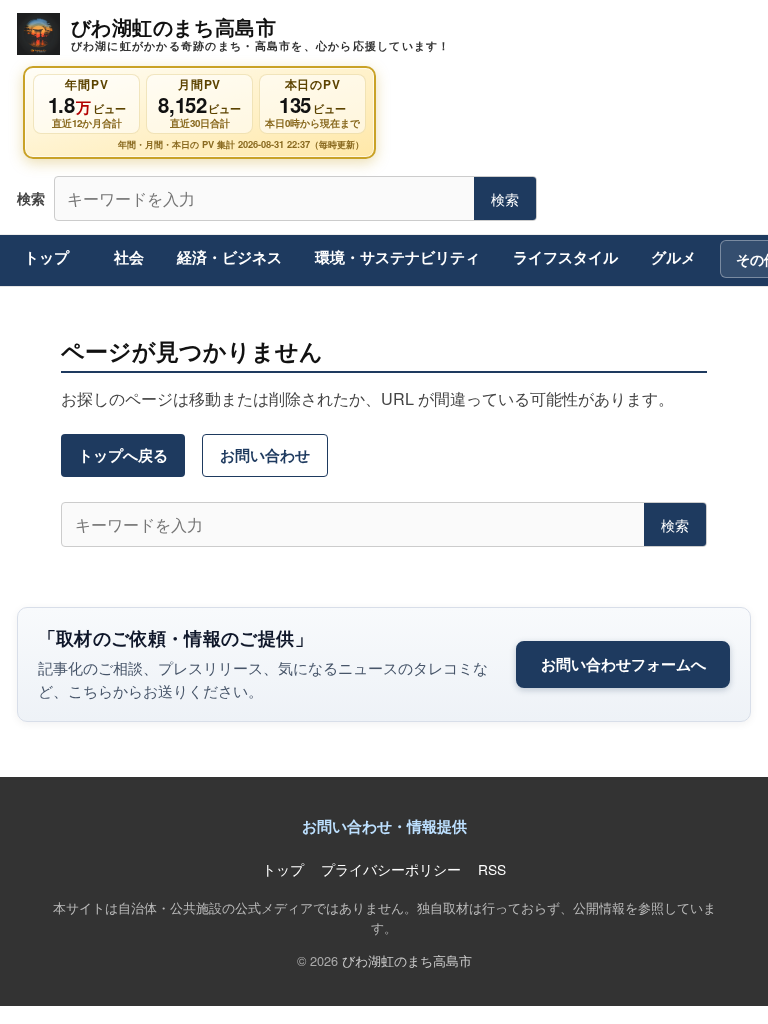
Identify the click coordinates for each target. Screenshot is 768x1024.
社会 (129, 257)
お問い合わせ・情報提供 (384, 826)
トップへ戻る (123, 455)
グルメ (673, 257)
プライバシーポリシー (391, 869)
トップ (46, 257)
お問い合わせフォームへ (623, 664)
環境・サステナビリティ (397, 257)
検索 (505, 198)
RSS (492, 869)
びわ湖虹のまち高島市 (407, 960)
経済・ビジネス (229, 257)
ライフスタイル (565, 257)
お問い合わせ (265, 455)
